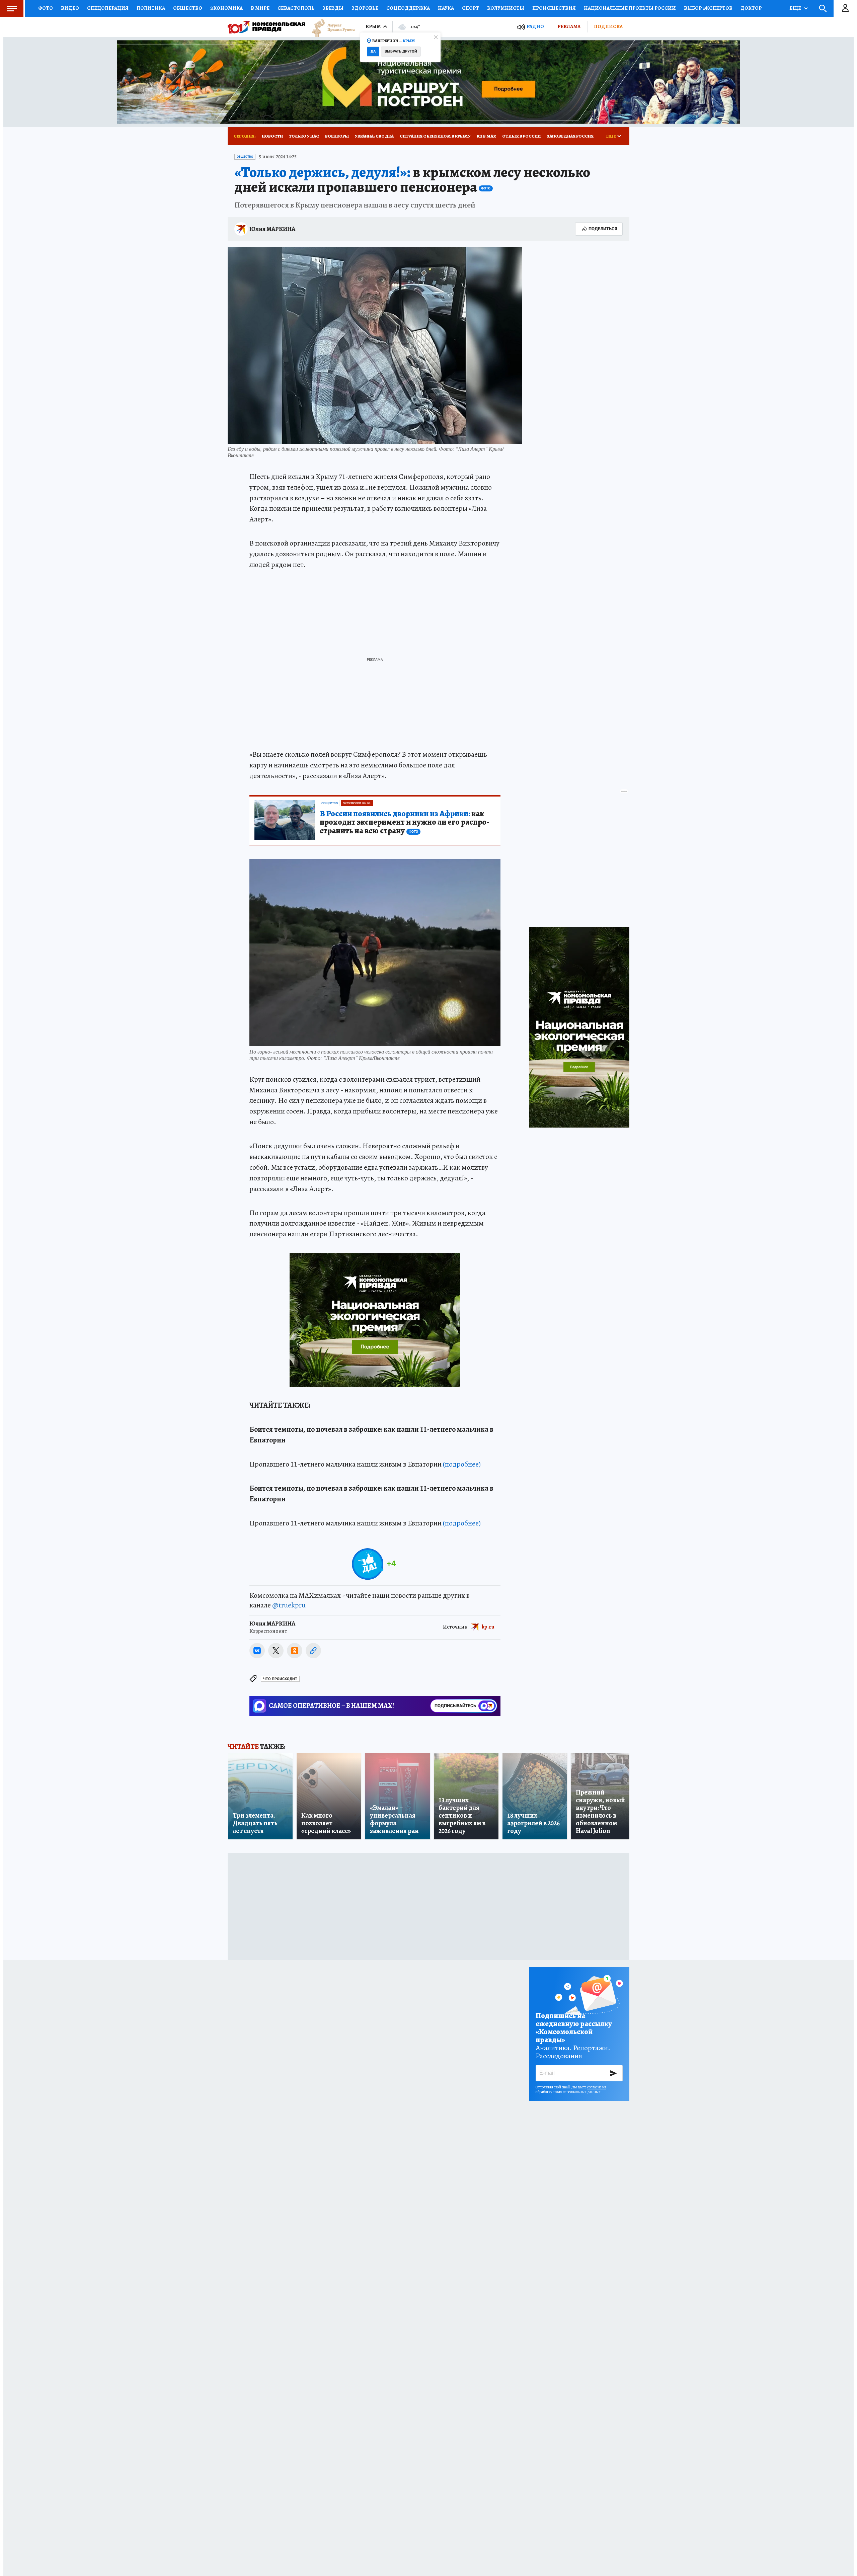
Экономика (226, 8)
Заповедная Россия (570, 136)
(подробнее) (462, 1464)
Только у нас (304, 136)
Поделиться (603, 229)
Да (373, 51)
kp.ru (488, 1627)
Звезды (333, 8)
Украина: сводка (374, 136)
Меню (12, 8)
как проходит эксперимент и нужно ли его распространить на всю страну (404, 823)
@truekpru (289, 1605)
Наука (446, 8)
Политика (151, 8)
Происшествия (554, 8)
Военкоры (337, 136)
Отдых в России (521, 136)
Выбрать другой (401, 51)
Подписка (608, 26)
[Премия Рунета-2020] (330, 27)
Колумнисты (506, 8)
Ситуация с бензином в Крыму (435, 136)
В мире (260, 8)
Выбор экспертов (708, 8)
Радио (535, 27)
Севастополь (296, 8)
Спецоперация (108, 8)
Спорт (471, 8)
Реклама (569, 26)
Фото (46, 8)
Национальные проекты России (630, 8)
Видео (70, 8)
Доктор (751, 8)
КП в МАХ (486, 136)
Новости (272, 136)
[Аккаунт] (845, 8)
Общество (188, 8)
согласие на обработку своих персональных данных (571, 2089)
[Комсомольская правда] (266, 27)
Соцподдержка (408, 8)
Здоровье (365, 8)
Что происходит (280, 1679)
